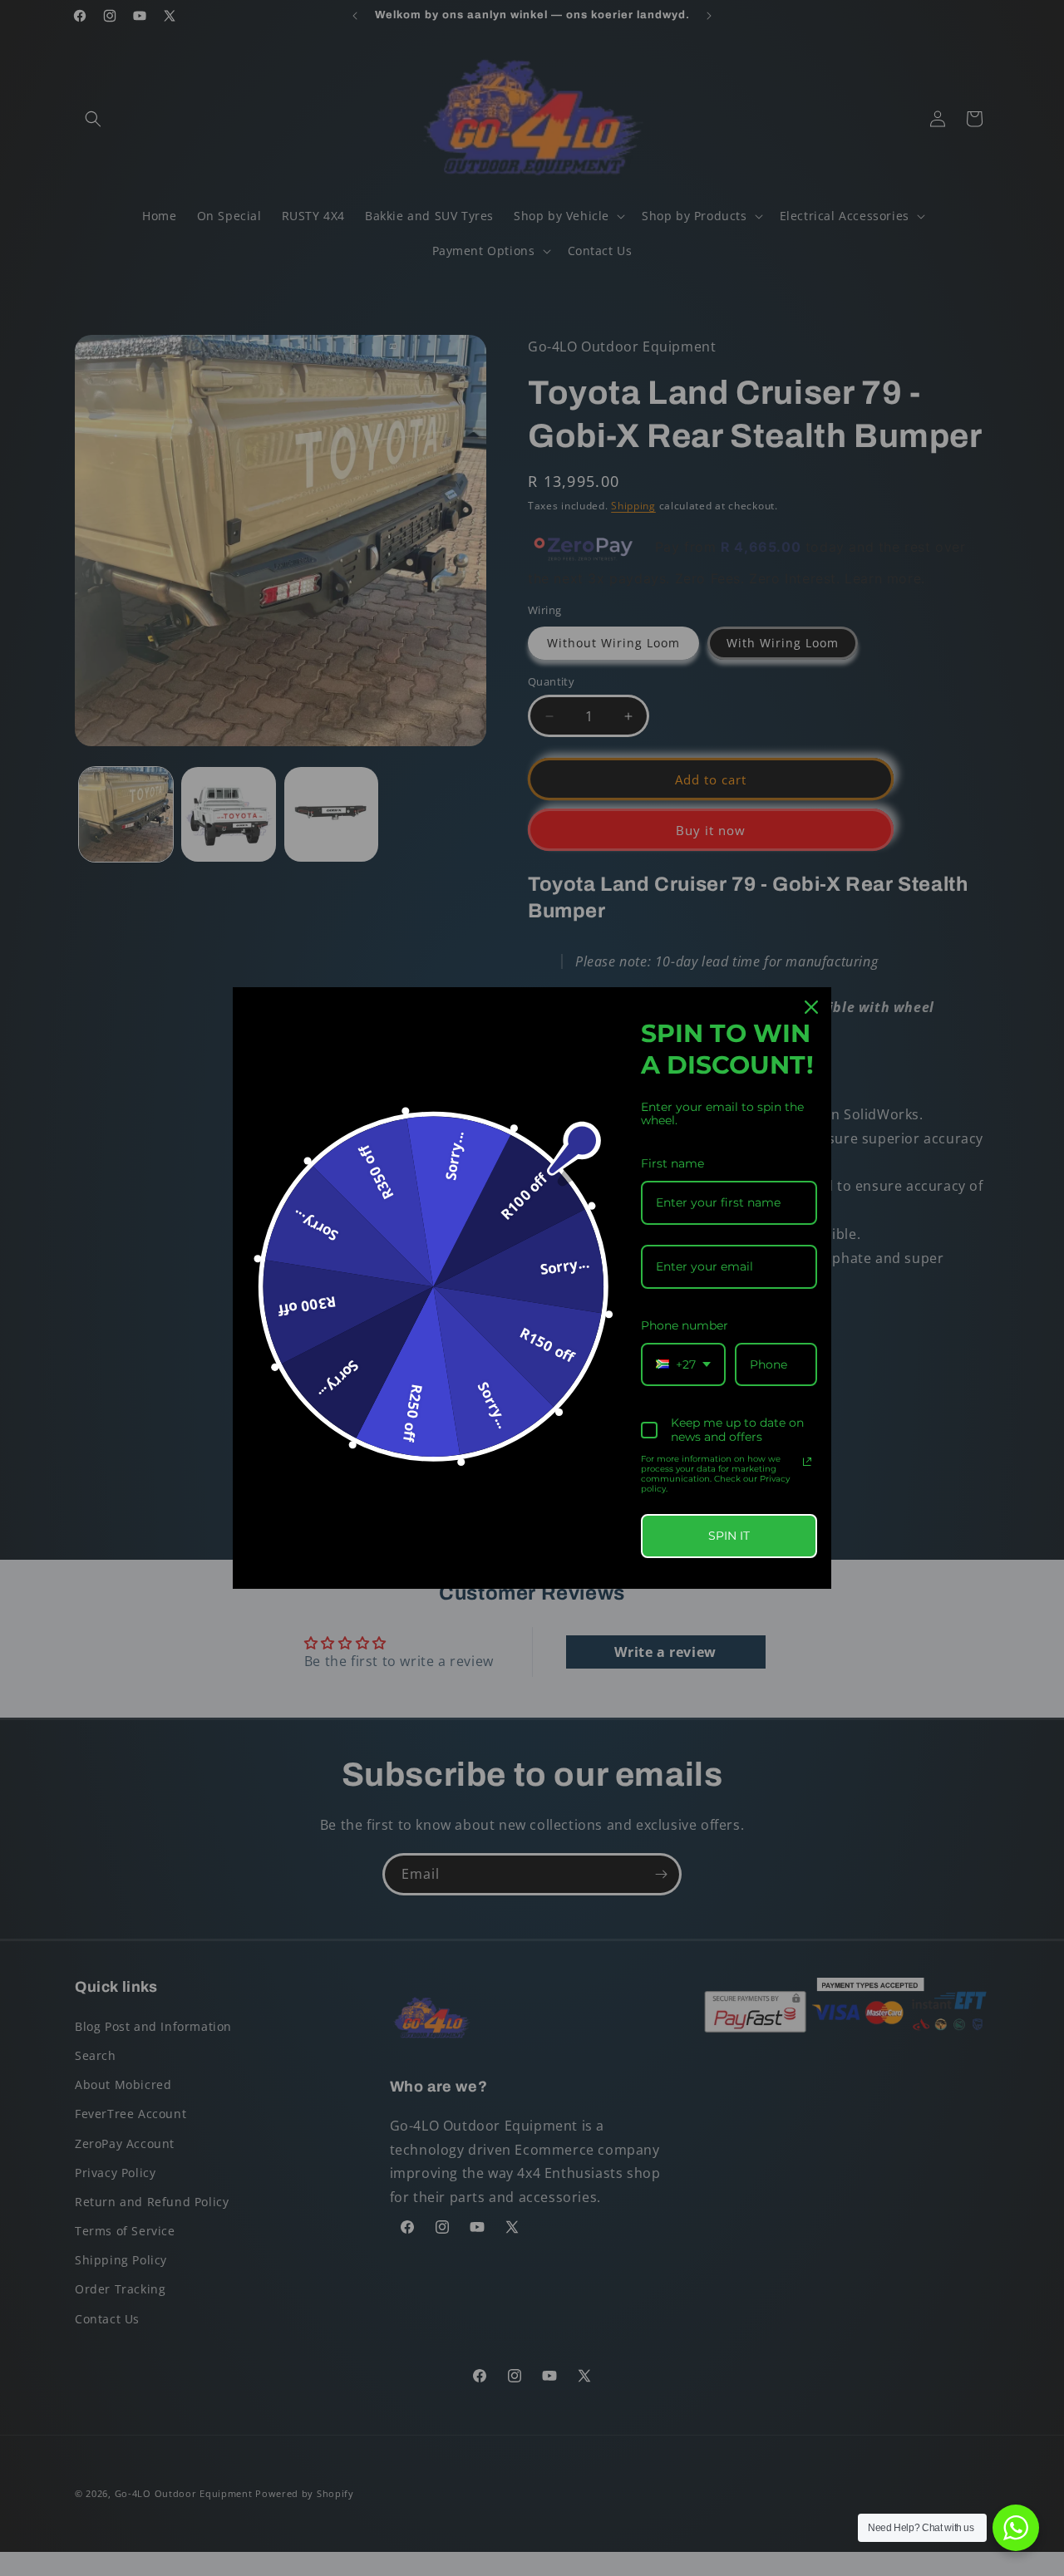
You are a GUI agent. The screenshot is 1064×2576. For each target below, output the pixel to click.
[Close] (811, 1007)
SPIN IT (729, 1536)
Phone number (685, 1325)
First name (672, 1163)
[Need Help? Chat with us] (1016, 2528)
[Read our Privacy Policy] (807, 1462)
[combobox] (683, 1365)
